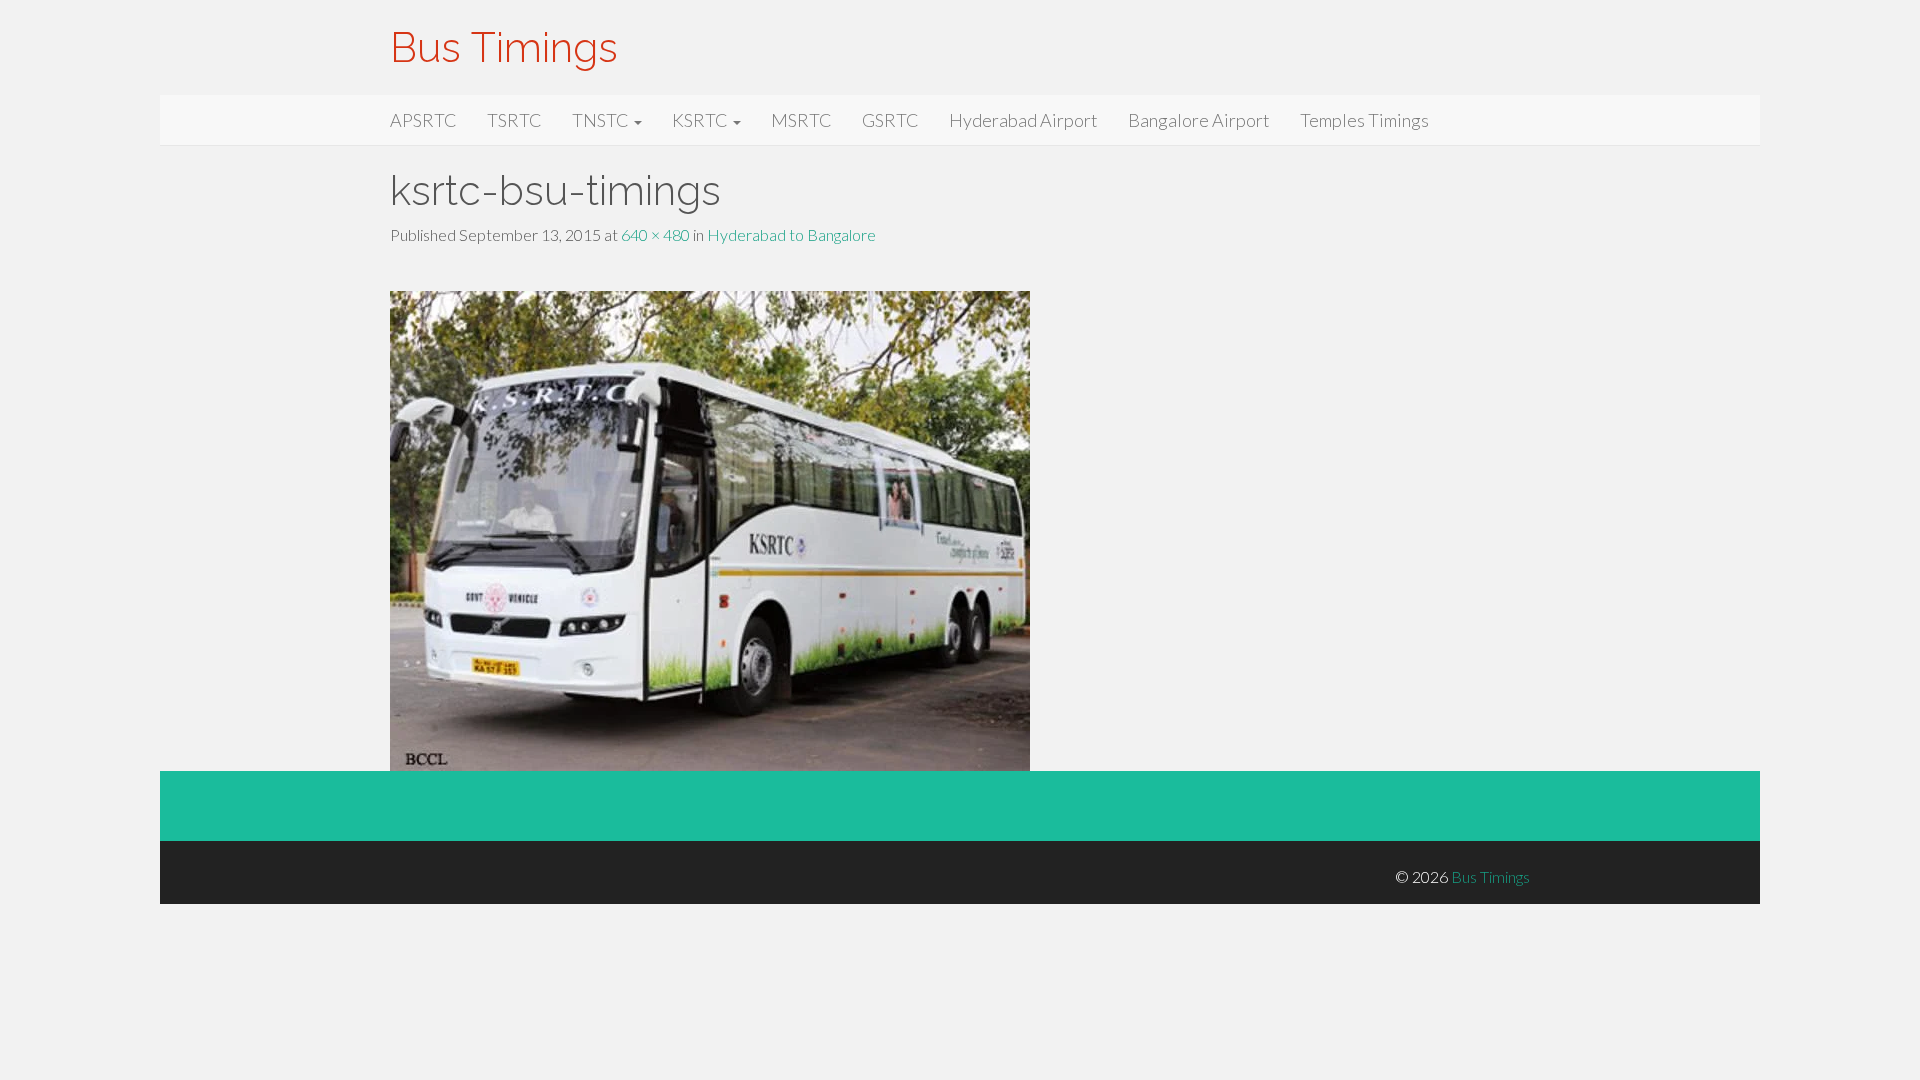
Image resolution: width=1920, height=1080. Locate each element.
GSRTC (890, 120)
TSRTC (514, 120)
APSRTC (423, 120)
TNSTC (602, 120)
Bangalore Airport (1199, 120)
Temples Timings (1364, 120)
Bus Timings (504, 47)
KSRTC (701, 120)
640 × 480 (655, 234)
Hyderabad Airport (1023, 120)
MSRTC (801, 120)
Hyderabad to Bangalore (791, 234)
